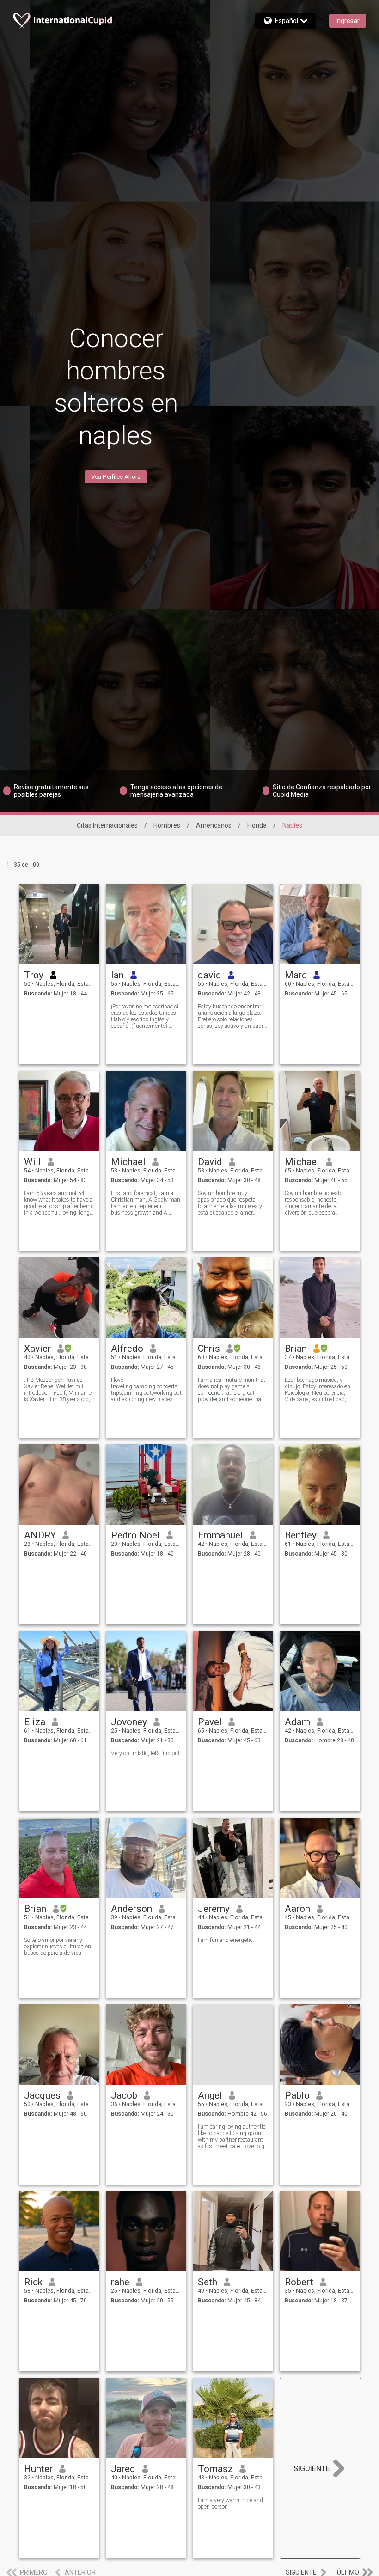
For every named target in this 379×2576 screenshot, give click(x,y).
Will (33, 1162)
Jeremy (214, 1909)
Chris (209, 1349)
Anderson (131, 1909)
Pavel (210, 1722)
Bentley (301, 1535)
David (210, 1162)
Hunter (38, 2469)
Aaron (297, 1909)
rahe (120, 2282)
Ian (117, 975)
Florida (257, 825)
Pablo (297, 2095)
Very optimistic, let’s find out (145, 1753)
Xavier (37, 1349)
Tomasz (215, 2469)
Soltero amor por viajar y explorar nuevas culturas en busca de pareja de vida (58, 1947)
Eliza (35, 1722)
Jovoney (129, 1722)
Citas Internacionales (107, 825)
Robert (299, 2282)
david (210, 975)
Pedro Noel (135, 1535)
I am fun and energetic (225, 1940)
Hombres (167, 825)
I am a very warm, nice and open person (230, 2503)
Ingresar (348, 21)
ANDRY (40, 1535)
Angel (210, 2095)
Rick (33, 2282)
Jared (123, 2469)
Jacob (124, 2095)
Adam (297, 1722)
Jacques (42, 2095)
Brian (296, 1349)
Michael (128, 1162)
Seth (208, 2282)
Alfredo (127, 1349)
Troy (34, 975)
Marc (296, 975)
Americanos (214, 825)
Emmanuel (220, 1535)
